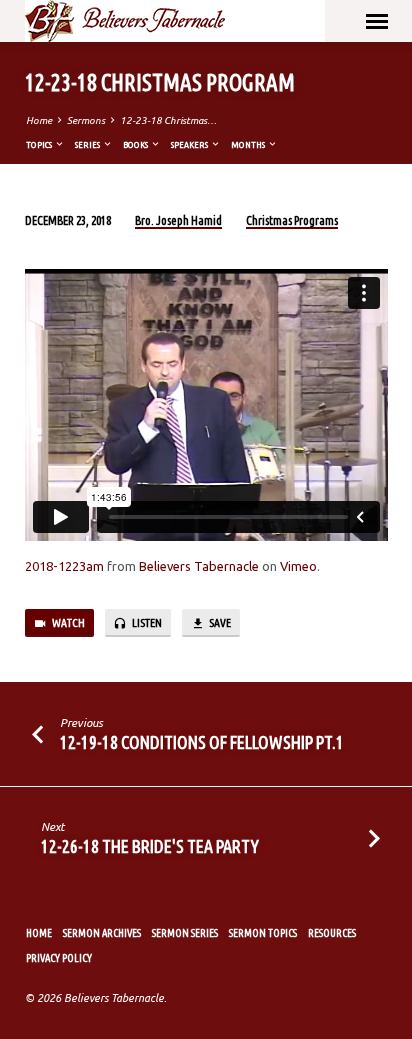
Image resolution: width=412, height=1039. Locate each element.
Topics (40, 144)
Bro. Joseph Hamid (178, 220)
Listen (146, 622)
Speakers (190, 144)
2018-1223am (64, 566)
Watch (67, 622)
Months (249, 144)
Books (136, 144)
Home (39, 120)
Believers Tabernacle (199, 566)
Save (219, 622)
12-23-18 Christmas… (168, 120)
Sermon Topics (263, 933)
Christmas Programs (292, 220)
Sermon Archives (102, 933)
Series (88, 144)
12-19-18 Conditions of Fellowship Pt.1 (202, 742)
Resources (332, 933)
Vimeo (298, 566)
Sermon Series (185, 933)
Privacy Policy (59, 958)
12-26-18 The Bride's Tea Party (150, 846)
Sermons (86, 120)
